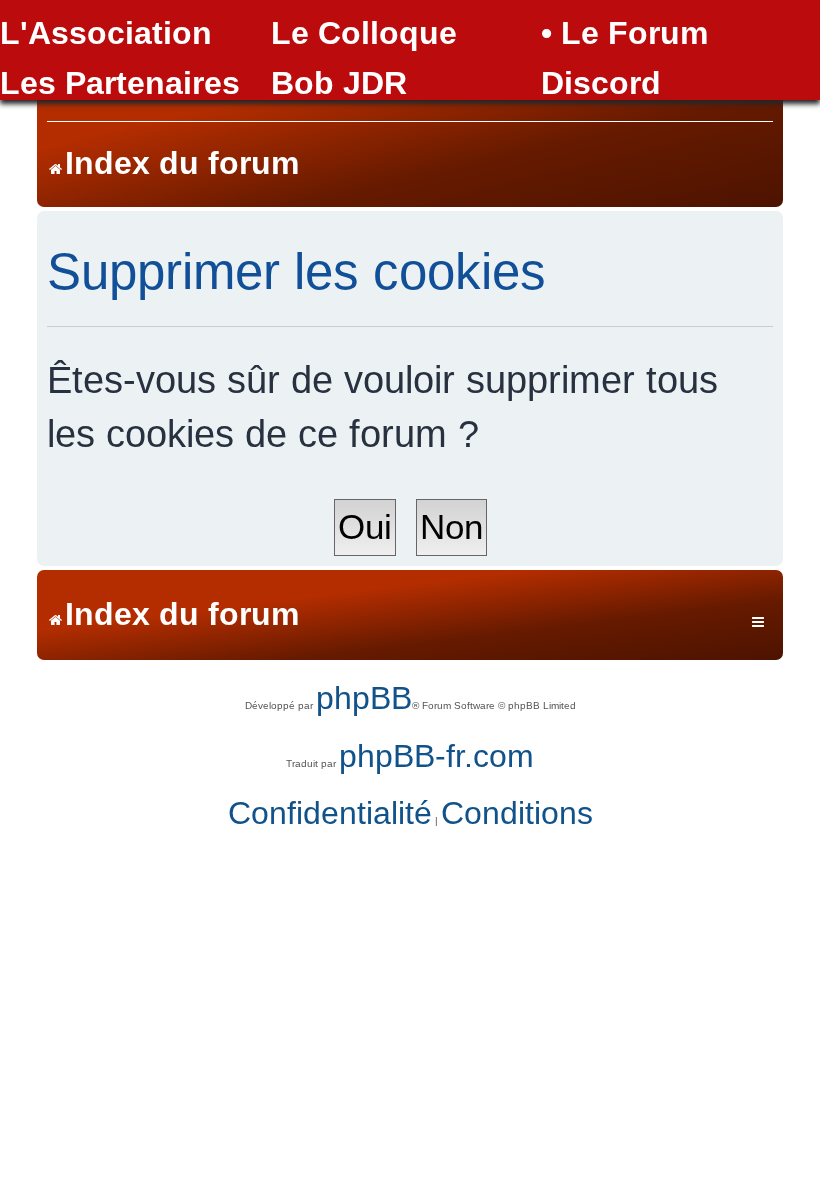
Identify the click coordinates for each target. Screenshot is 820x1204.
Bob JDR (339, 83)
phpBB (364, 698)
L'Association (106, 33)
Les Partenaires (120, 83)
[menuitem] (330, 814)
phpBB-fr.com (436, 756)
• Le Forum (624, 33)
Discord (601, 83)
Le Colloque (364, 33)
